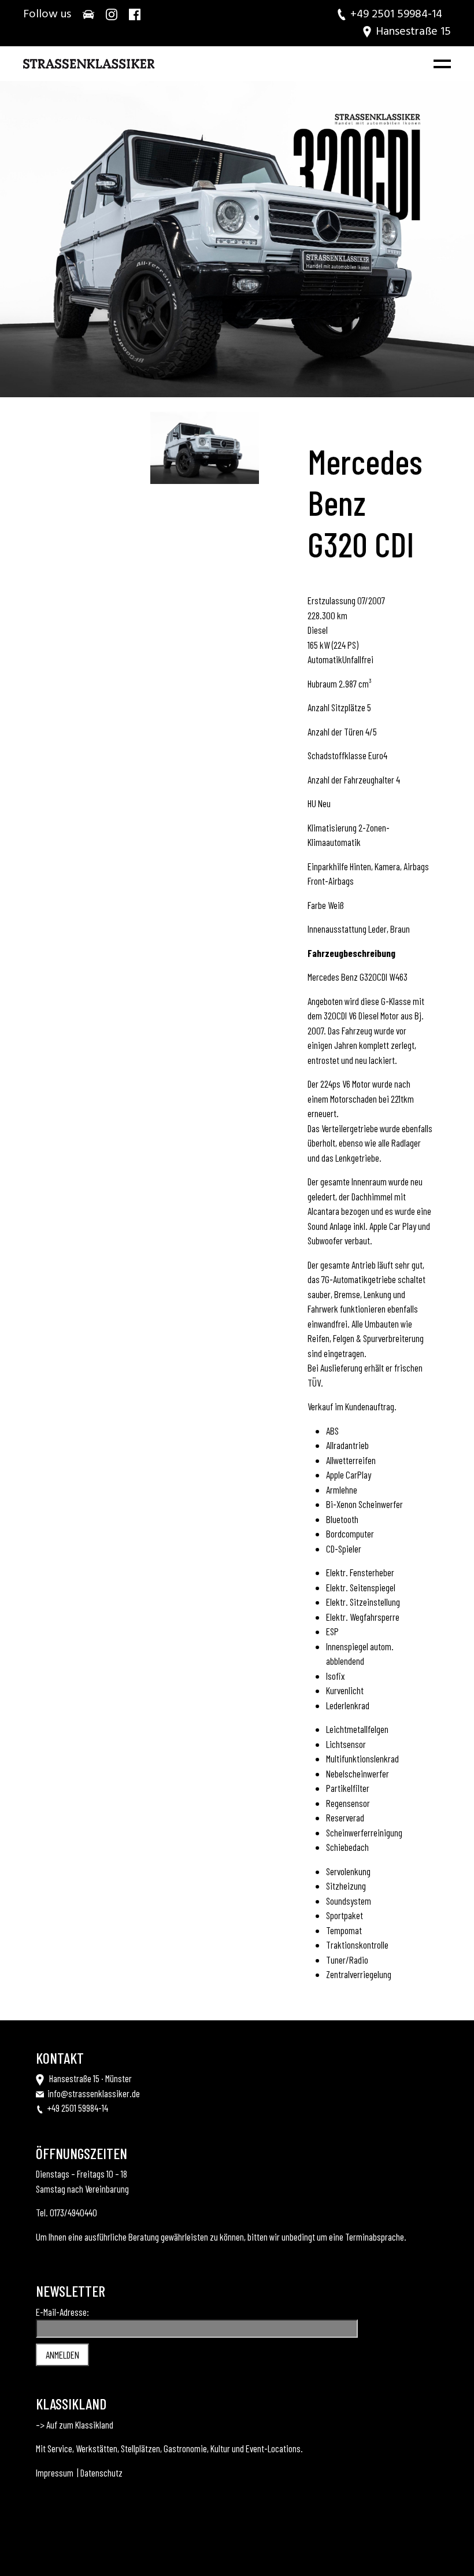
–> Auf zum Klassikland (75, 2425)
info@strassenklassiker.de (94, 2093)
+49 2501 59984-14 (78, 2108)
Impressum (55, 2472)
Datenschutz (101, 2472)
